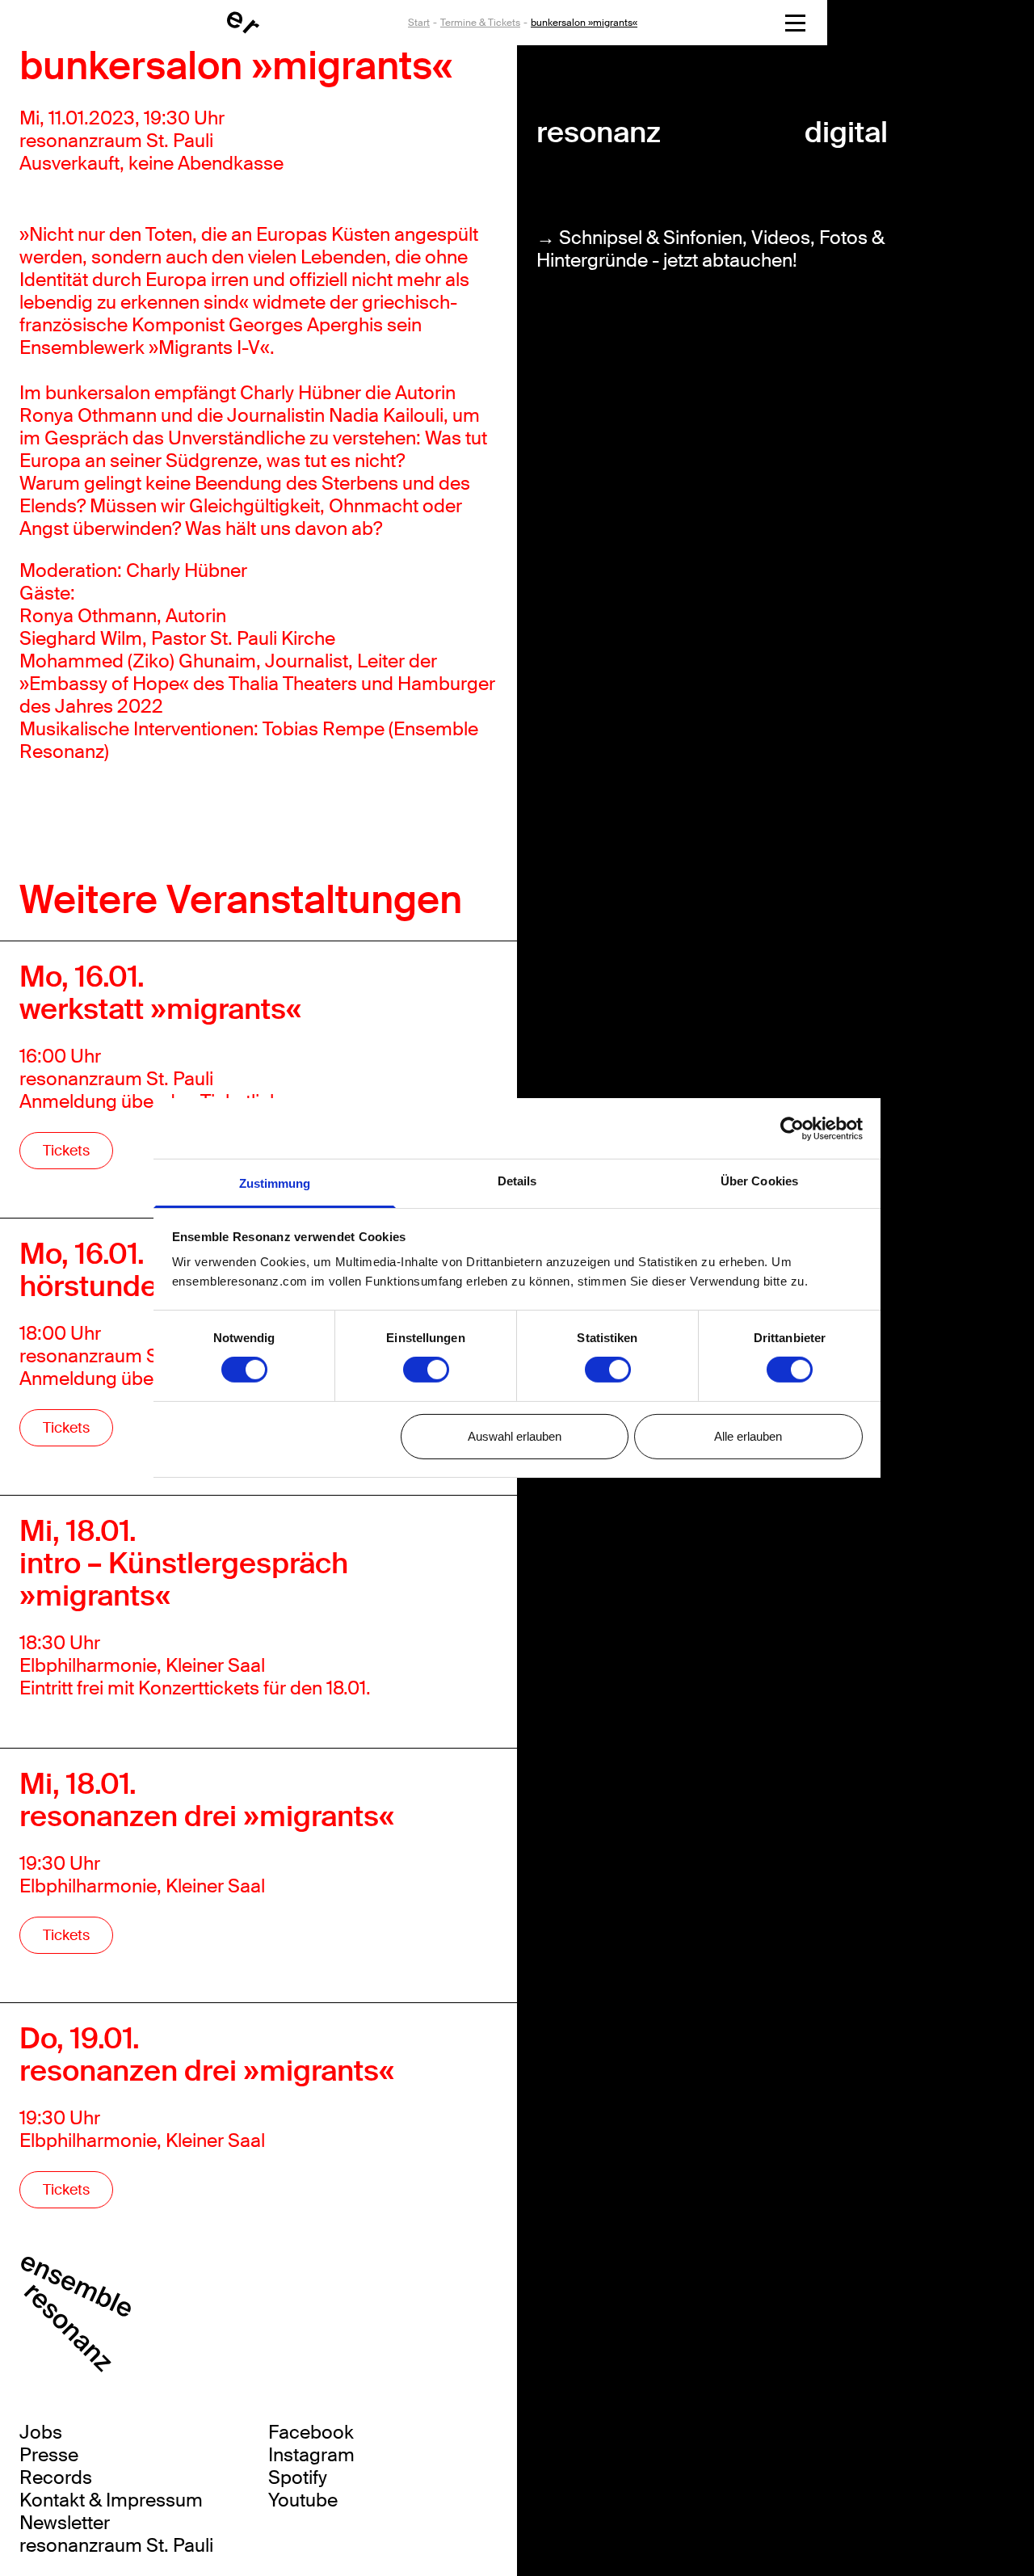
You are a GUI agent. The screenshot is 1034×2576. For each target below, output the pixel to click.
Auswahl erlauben (515, 1436)
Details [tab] (517, 1181)
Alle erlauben (748, 1436)
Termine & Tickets (480, 23)
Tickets (66, 1151)
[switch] (426, 1370)
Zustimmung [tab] (275, 1183)
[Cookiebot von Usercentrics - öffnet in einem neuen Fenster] (792, 1128)
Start (419, 23)
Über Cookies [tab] (759, 1181)
